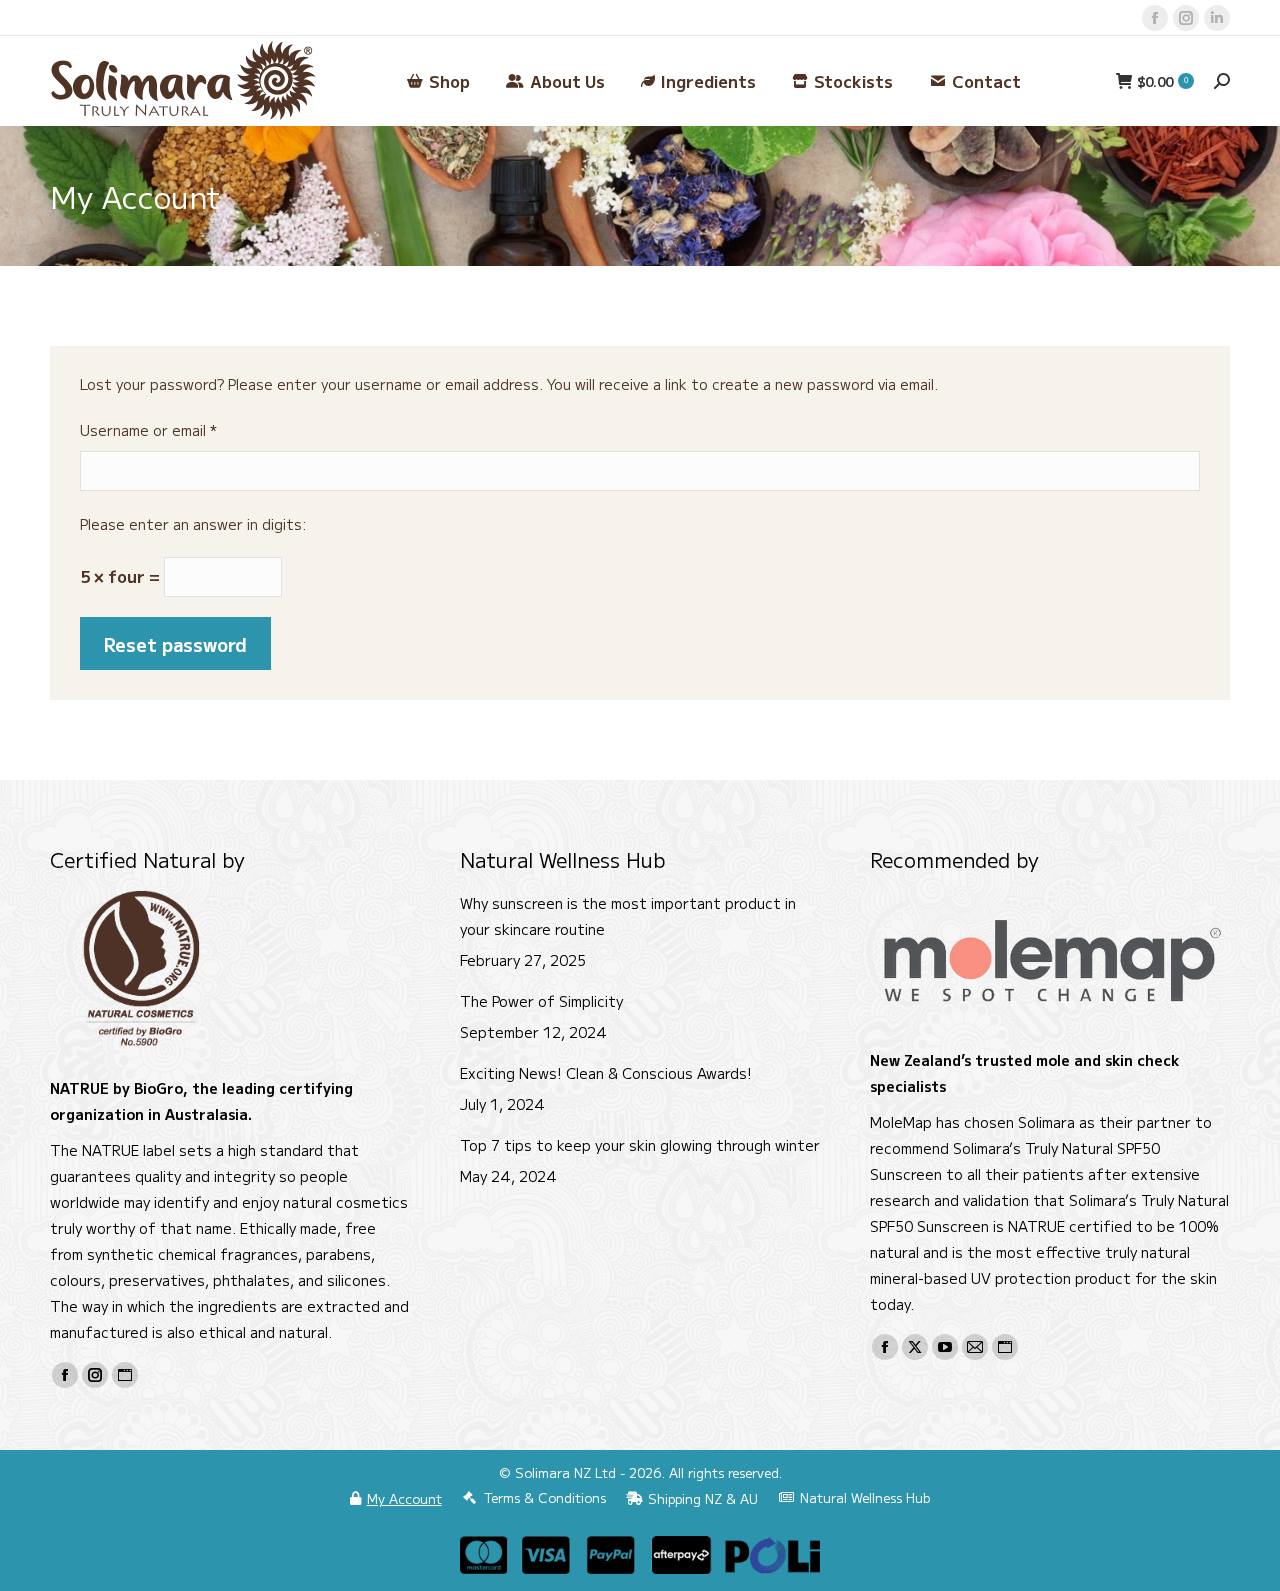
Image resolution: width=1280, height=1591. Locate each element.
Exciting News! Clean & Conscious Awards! (606, 1073)
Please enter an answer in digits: (193, 524)
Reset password (175, 644)
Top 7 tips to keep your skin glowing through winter (640, 1145)
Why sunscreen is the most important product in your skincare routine (628, 916)
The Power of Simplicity (541, 1001)
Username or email (178, 429)
